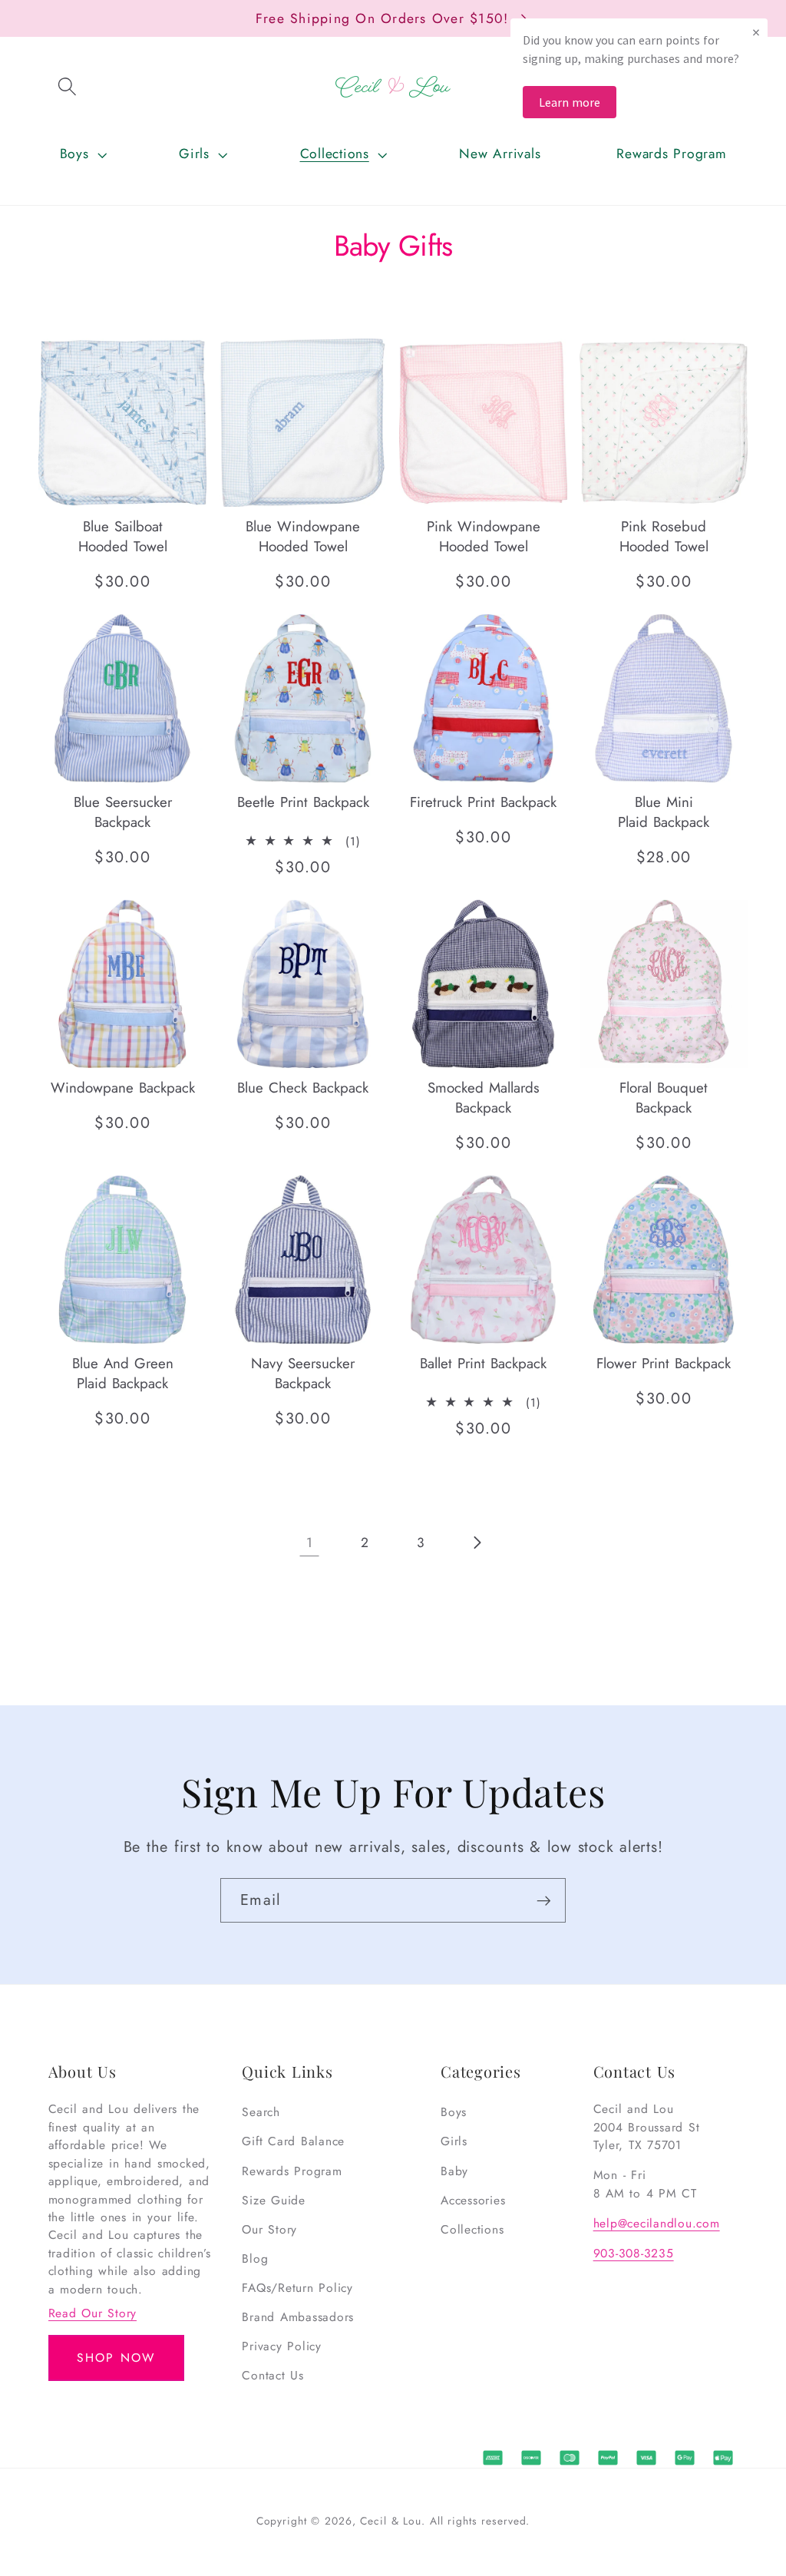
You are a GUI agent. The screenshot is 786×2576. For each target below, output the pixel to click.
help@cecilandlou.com (657, 2223)
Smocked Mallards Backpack (484, 1098)
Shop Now (116, 2358)
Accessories (473, 2200)
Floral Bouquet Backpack (664, 1098)
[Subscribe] (544, 1900)
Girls (454, 2141)
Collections (472, 2229)
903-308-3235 (634, 2253)
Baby (454, 2171)
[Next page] (477, 1543)
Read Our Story (93, 2313)
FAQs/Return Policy (297, 2288)
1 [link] (310, 1543)
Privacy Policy (282, 2346)
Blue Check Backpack (303, 1088)
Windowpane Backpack (123, 1088)
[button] (68, 87)
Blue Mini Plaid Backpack (664, 812)
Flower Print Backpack (664, 1364)
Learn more (570, 102)
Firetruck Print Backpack (483, 802)
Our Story (269, 2229)
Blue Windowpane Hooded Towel (303, 536)
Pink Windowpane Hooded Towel (484, 536)
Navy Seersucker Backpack (303, 1374)
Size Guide (274, 2200)
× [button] (756, 32)
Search (261, 2112)
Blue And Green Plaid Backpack (123, 1374)
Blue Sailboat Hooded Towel (123, 536)
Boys (454, 2112)
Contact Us (273, 2375)
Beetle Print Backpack (303, 802)
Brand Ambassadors (298, 2317)
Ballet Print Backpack (483, 1364)
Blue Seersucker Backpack (123, 812)
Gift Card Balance (293, 2141)
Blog (255, 2259)
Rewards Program (292, 2171)
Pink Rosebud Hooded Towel (664, 536)
